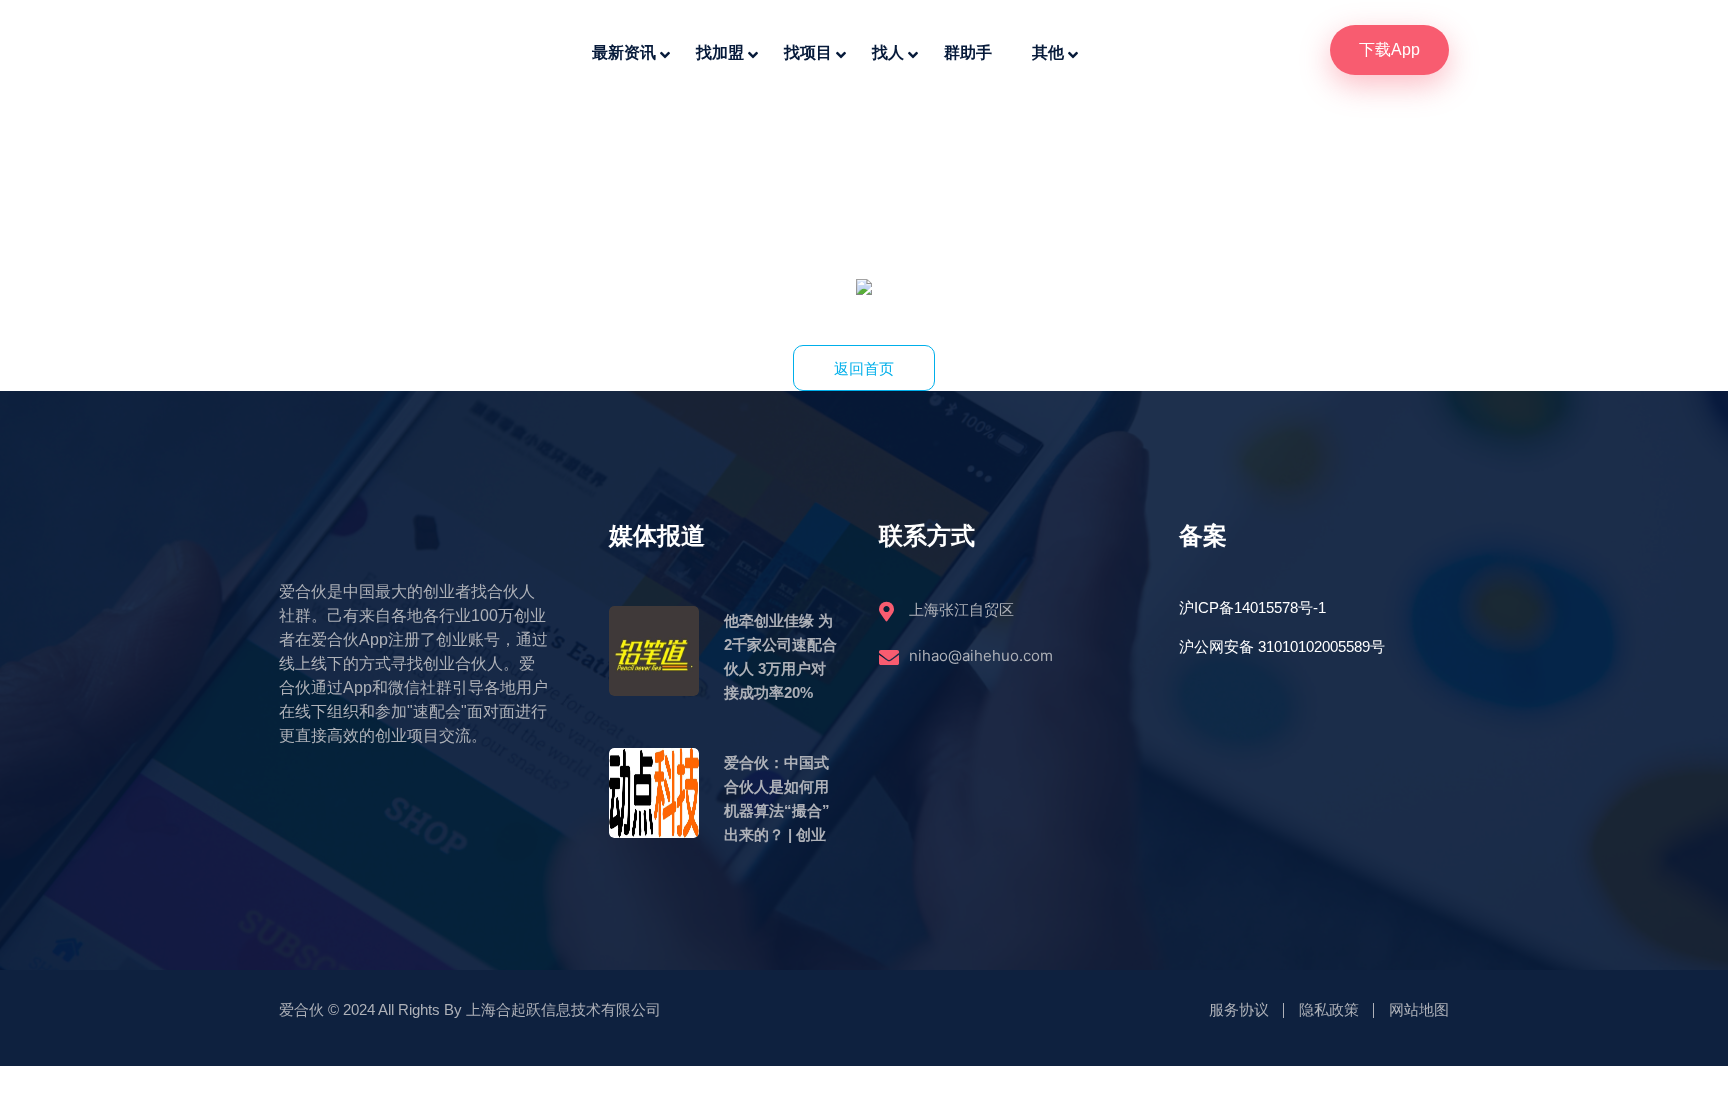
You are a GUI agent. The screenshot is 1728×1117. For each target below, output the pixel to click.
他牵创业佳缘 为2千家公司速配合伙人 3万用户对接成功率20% (780, 656)
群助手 (968, 52)
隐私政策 (1329, 1009)
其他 (1048, 52)
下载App (1389, 49)
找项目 (808, 52)
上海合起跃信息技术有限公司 (563, 1009)
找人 (888, 52)
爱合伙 (301, 1009)
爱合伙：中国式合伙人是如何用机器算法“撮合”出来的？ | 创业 (777, 798)
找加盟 (720, 52)
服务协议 (1239, 1009)
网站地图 (1419, 1009)
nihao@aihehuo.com (981, 655)
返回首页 (864, 368)
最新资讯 (624, 52)
